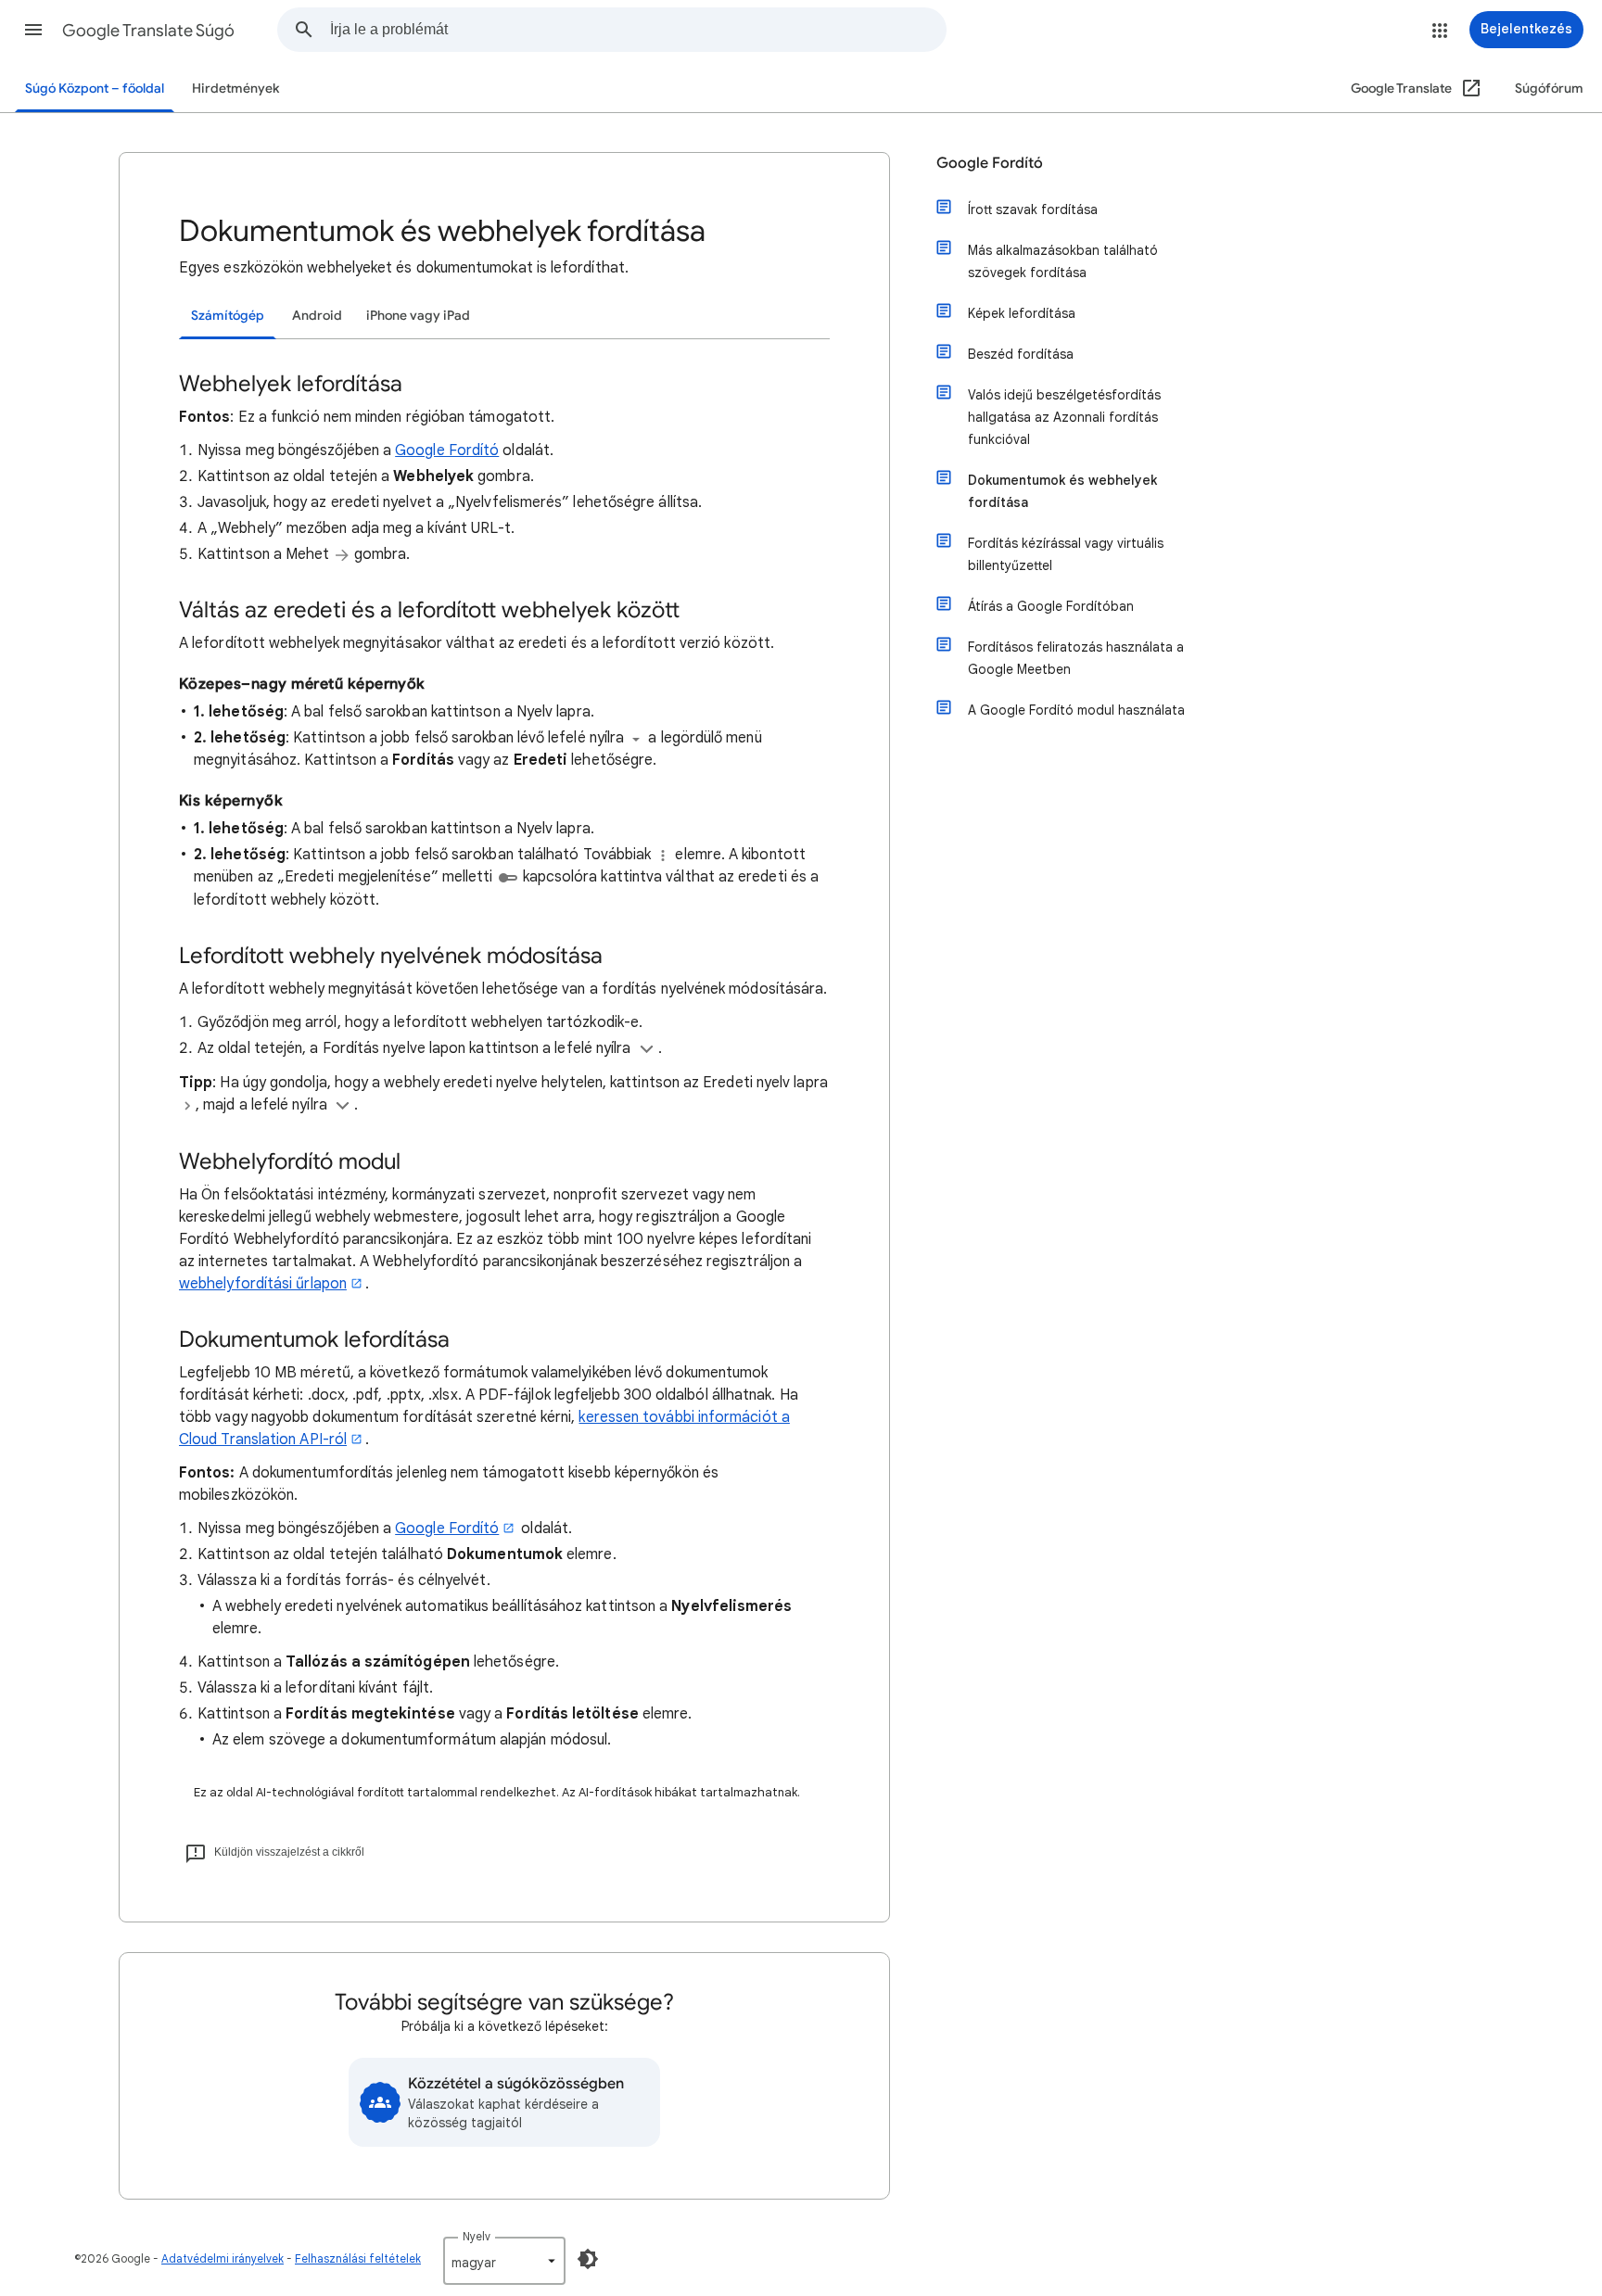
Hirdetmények (235, 89)
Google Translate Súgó (148, 31)
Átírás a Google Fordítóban (1051, 606)
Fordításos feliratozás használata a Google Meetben (1076, 658)
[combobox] (638, 30)
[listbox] (504, 2261)
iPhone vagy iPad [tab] (418, 316)
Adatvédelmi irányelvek (222, 2258)
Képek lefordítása (1022, 313)
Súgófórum (1549, 89)
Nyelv (477, 2236)
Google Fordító (447, 450)
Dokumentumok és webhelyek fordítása (1062, 491)
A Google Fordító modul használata (1076, 710)
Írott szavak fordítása (1033, 209)
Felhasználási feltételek (358, 2258)
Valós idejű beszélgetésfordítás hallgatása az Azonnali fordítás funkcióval (1064, 417)
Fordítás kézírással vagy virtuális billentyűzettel (1066, 554)
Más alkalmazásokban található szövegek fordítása (1063, 261)
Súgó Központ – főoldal (95, 89)
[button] (33, 30)
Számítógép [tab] (228, 316)
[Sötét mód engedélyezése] (588, 2259)
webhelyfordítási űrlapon (263, 1284)
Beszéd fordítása (1021, 354)
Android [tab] (317, 316)
